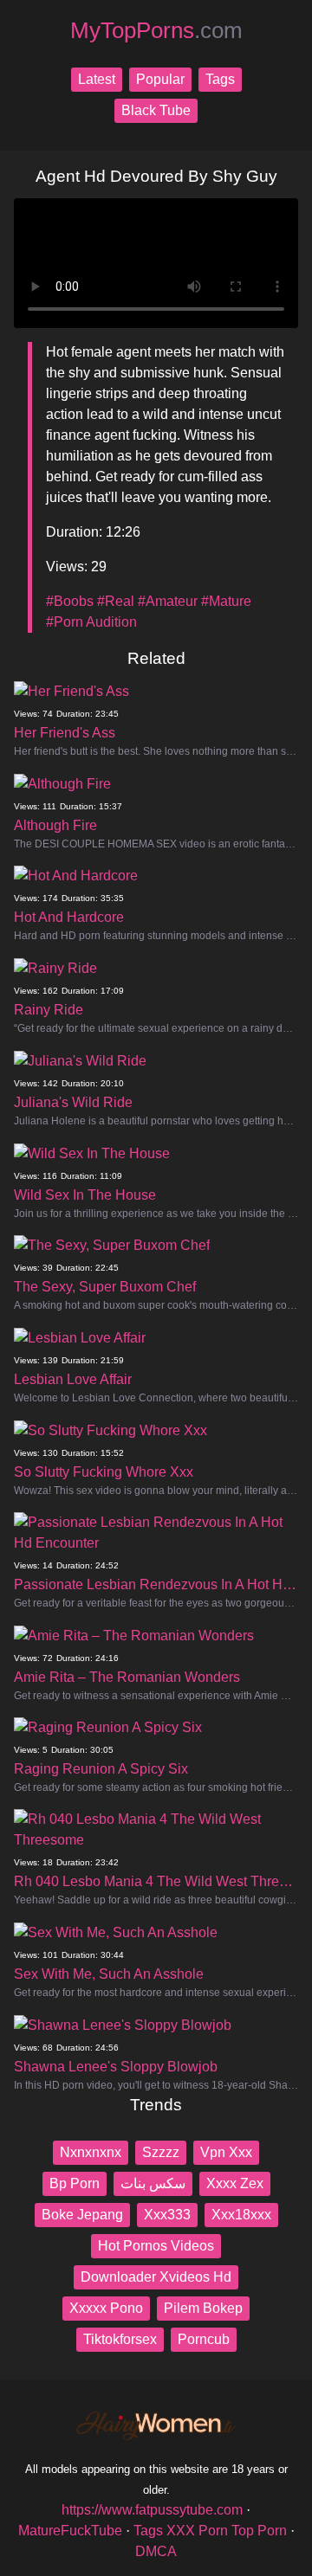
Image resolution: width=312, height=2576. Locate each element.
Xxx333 (167, 2215)
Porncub (204, 2339)
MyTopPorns (156, 30)
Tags (220, 79)
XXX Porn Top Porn (227, 2531)
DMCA (156, 2551)
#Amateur (168, 601)
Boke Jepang (82, 2215)
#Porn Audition (91, 622)
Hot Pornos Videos (156, 2246)
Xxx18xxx (241, 2215)
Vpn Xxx (226, 2152)
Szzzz (161, 2152)
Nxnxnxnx (91, 2152)
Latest (97, 79)
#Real (116, 601)
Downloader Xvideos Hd (156, 2277)
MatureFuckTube (70, 2531)
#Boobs (70, 601)
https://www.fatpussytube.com (152, 2510)
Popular (160, 79)
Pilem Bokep (203, 2308)
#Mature (226, 601)
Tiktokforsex (120, 2339)
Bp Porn (75, 2183)
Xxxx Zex (235, 2183)
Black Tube (156, 110)
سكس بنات (153, 2183)
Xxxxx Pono (106, 2308)
